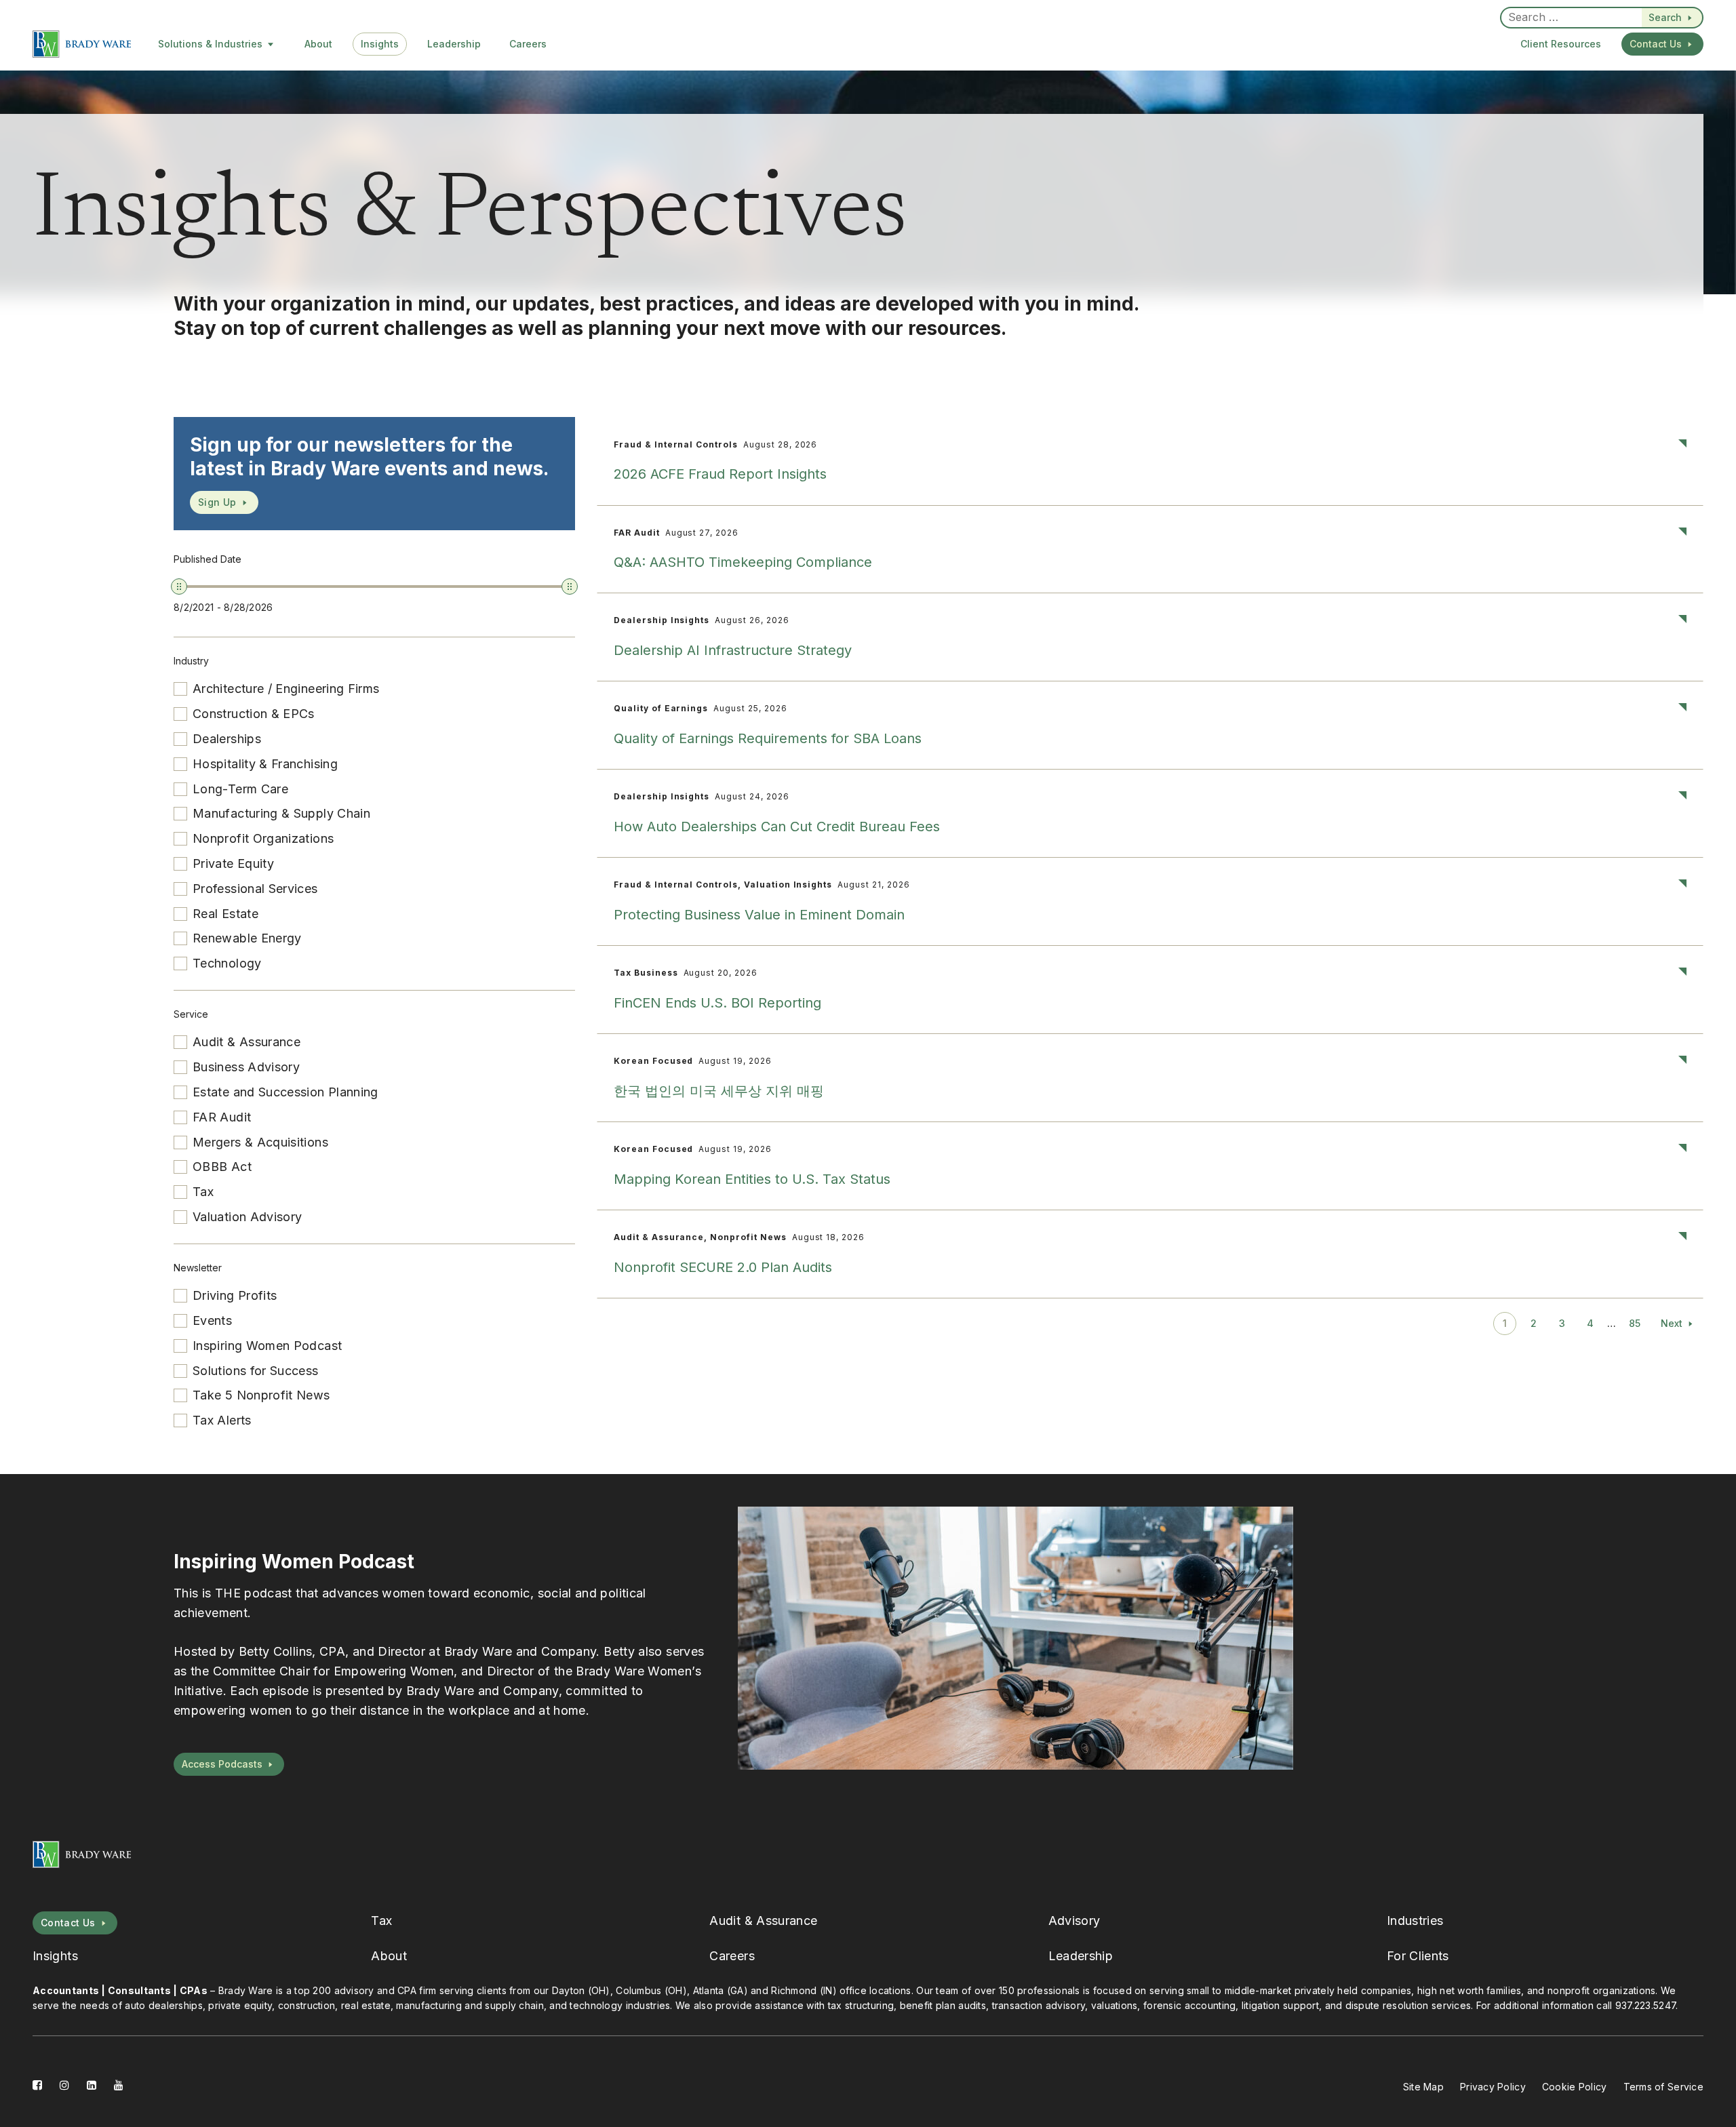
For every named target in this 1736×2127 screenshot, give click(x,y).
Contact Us (1656, 44)
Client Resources (1561, 44)
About (318, 44)
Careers (528, 44)
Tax (381, 1921)
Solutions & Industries (210, 44)
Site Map (1423, 2087)
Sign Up (217, 502)
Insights (380, 44)
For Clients (1418, 1956)
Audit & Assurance (763, 1921)
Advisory (1074, 1921)
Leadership (454, 44)
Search (1665, 17)
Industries (1415, 1921)
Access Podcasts (222, 1764)
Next (1672, 1323)
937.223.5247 (1645, 2005)
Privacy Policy (1493, 2087)
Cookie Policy (1575, 2087)
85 (1635, 1323)
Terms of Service (1663, 2087)
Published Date (208, 559)
